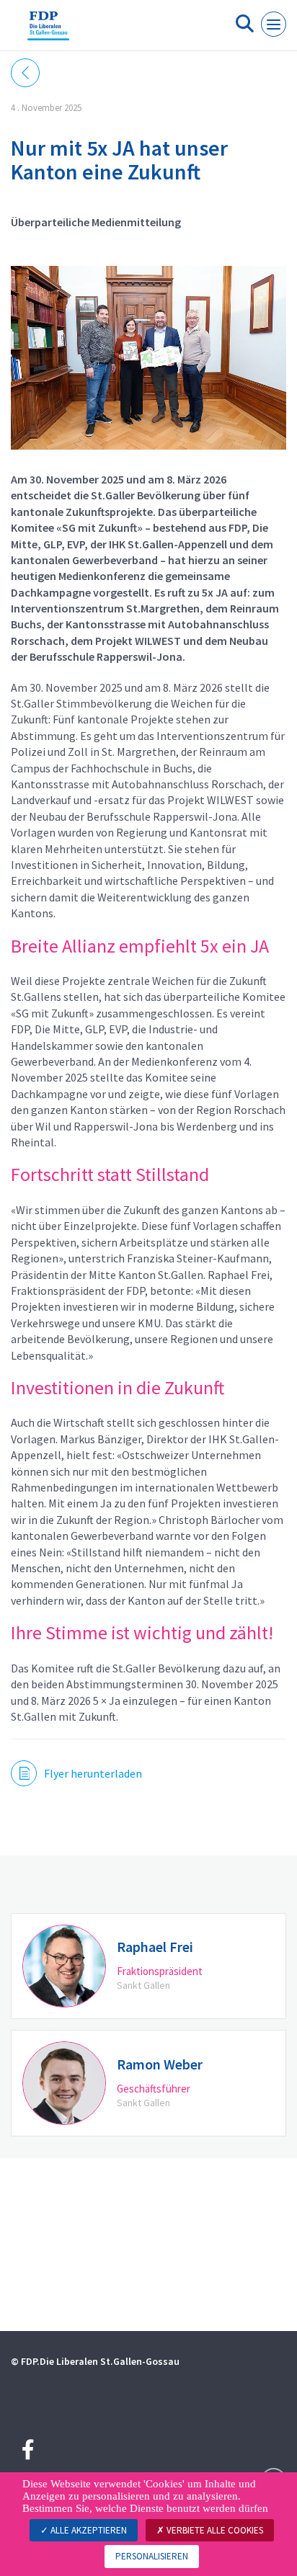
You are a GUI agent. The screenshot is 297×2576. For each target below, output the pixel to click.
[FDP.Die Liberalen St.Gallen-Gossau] (48, 31)
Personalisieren (152, 2556)
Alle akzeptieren (88, 2530)
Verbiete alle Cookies (214, 2530)
